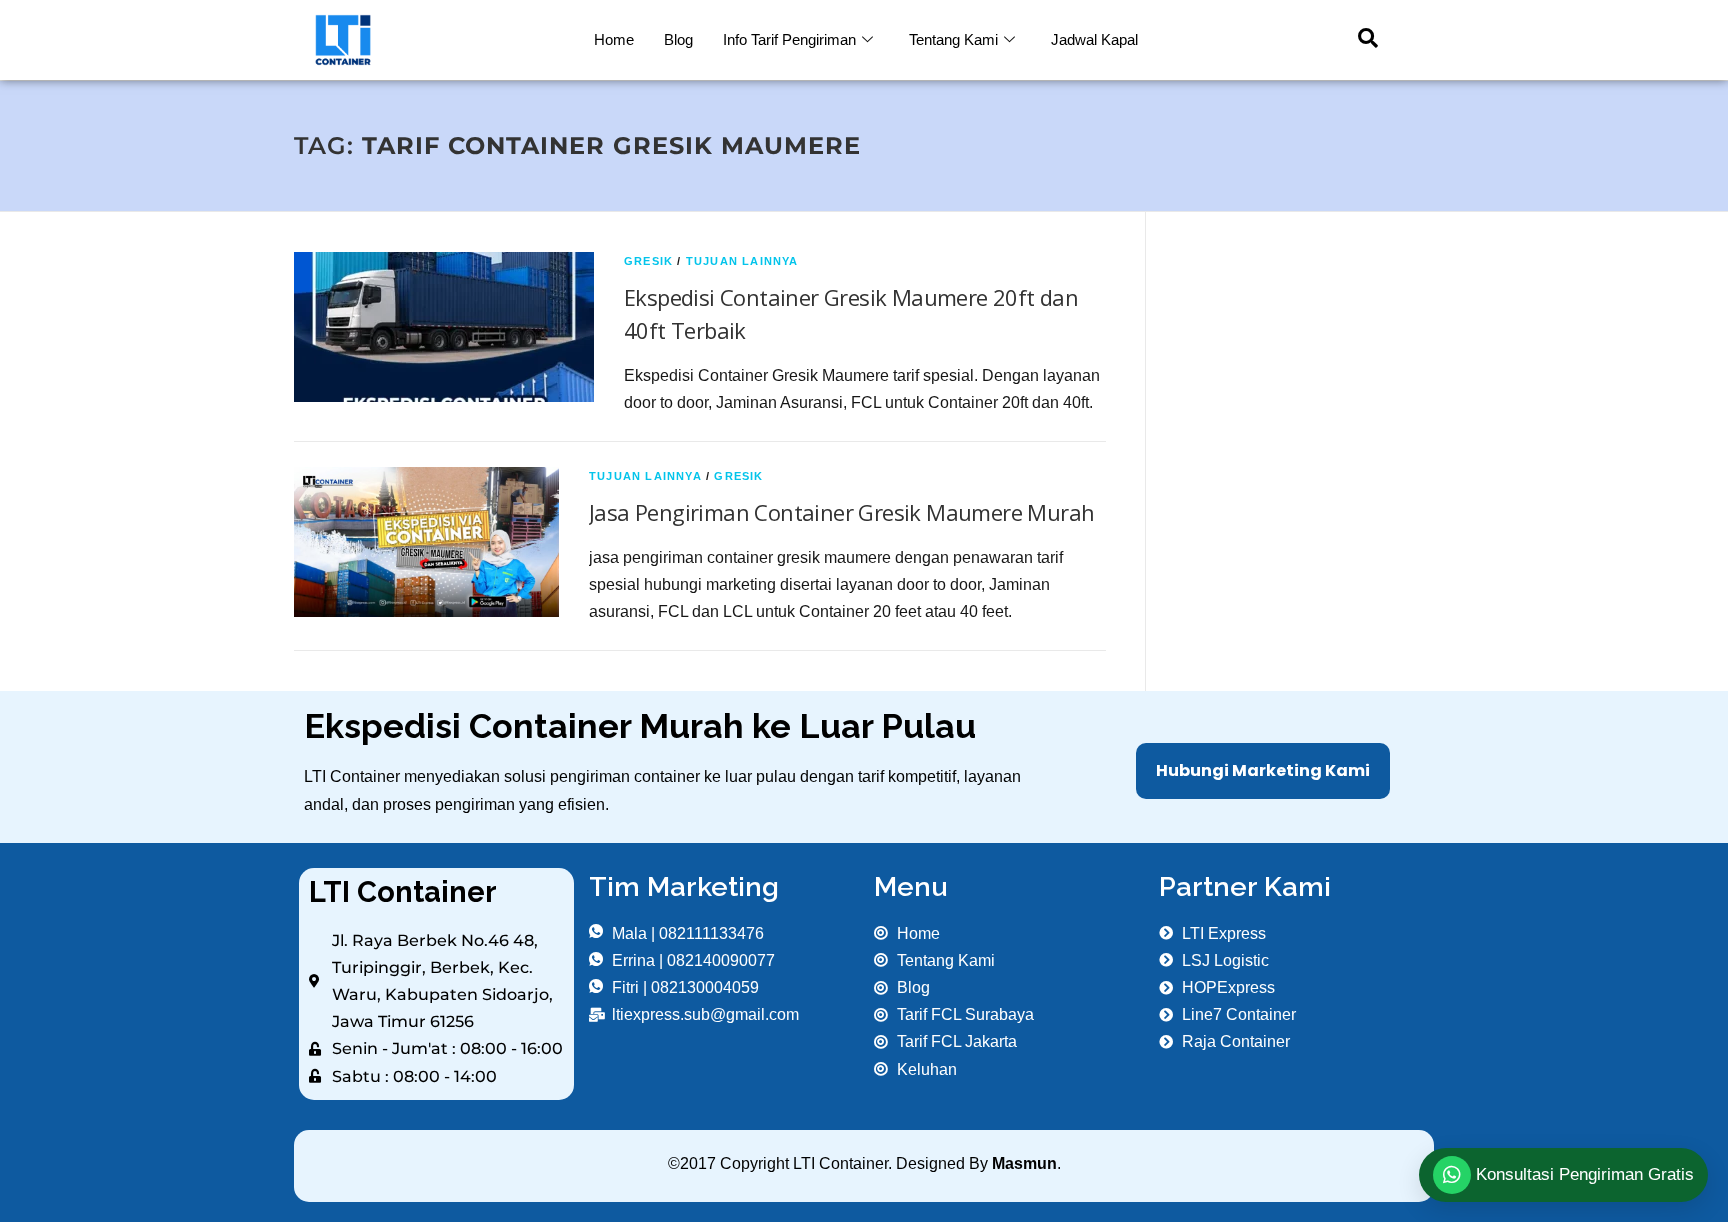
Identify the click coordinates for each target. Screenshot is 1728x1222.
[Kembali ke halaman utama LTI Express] (436, 40)
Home (614, 39)
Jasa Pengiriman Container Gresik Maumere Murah (841, 512)
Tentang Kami (953, 39)
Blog (678, 39)
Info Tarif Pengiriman (789, 39)
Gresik (648, 261)
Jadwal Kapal (1094, 39)
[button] (1358, 40)
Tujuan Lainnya (742, 261)
